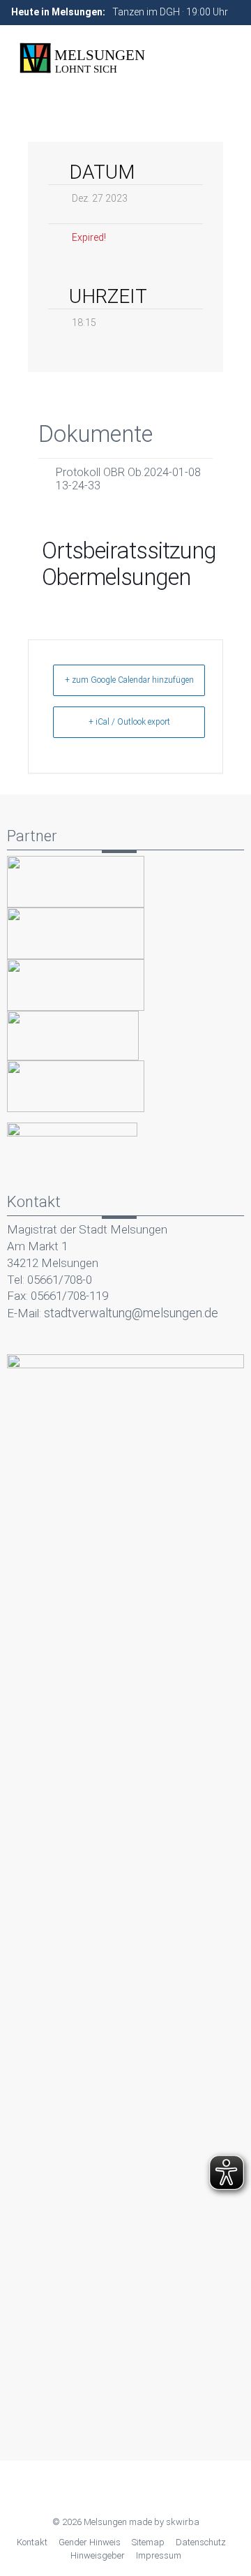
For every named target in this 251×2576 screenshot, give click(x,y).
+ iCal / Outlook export (129, 722)
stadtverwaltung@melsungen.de (131, 1313)
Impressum (159, 2555)
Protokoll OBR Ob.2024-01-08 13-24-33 (128, 479)
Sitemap (148, 2542)
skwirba (183, 2522)
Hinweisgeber (98, 2555)
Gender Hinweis (90, 2542)
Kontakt (32, 2542)
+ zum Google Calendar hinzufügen (129, 680)
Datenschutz (201, 2542)
